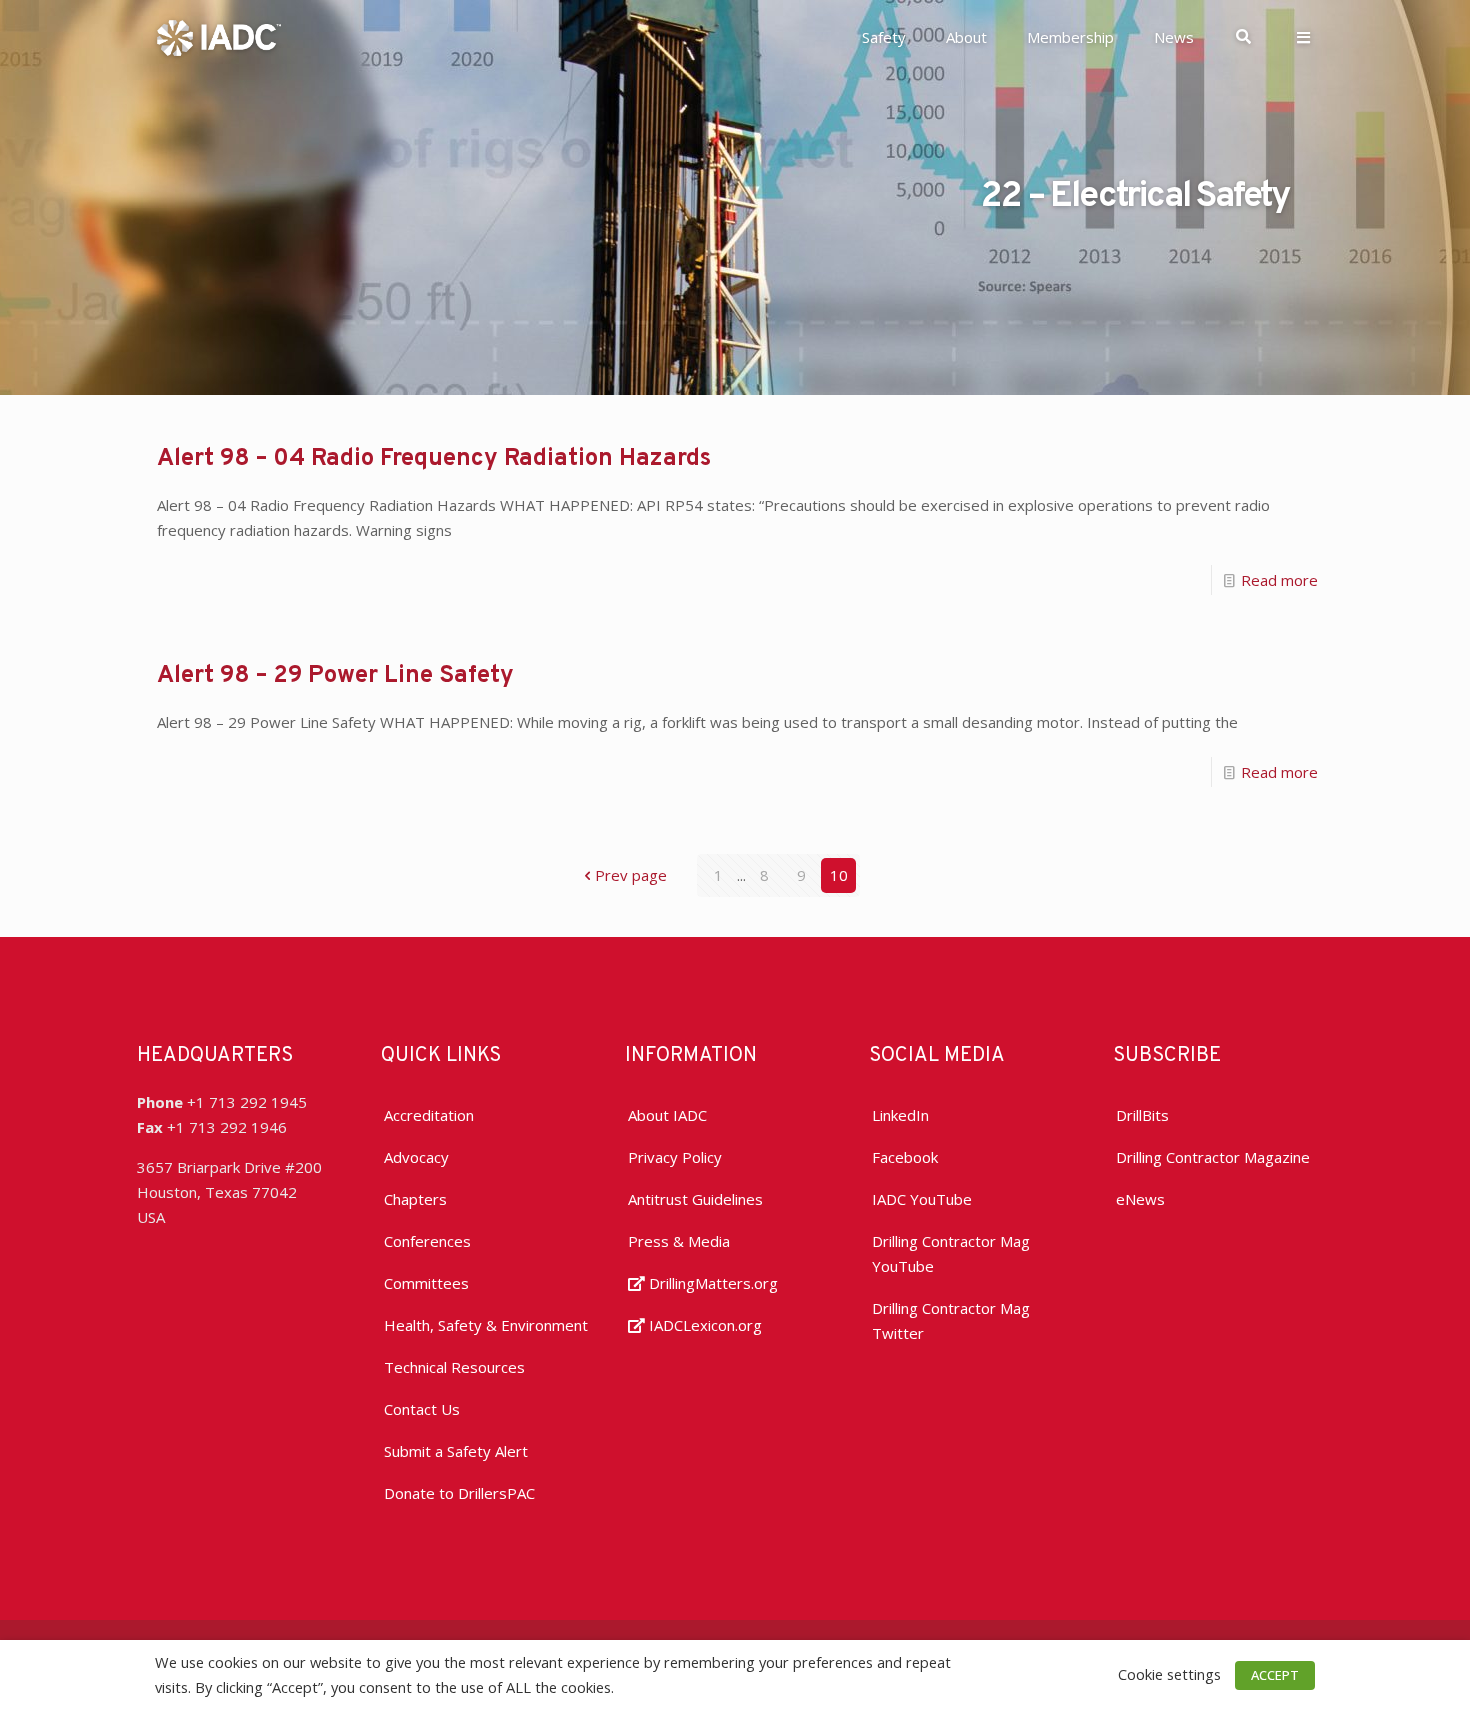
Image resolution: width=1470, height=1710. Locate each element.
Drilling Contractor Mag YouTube (951, 1253)
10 (839, 875)
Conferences (427, 1241)
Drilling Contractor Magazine (1213, 1157)
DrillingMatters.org (711, 1283)
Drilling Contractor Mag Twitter (951, 1320)
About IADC (667, 1115)
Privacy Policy (675, 1157)
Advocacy (416, 1157)
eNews (1140, 1199)
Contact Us (422, 1409)
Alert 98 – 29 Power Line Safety (335, 676)
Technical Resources (454, 1367)
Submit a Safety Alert (456, 1451)
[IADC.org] (219, 36)
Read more (1279, 580)
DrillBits (1142, 1115)
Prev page (631, 875)
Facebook (905, 1157)
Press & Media (679, 1241)
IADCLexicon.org (703, 1325)
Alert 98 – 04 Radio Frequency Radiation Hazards (434, 459)
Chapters (415, 1199)
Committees (426, 1283)
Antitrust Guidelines (695, 1199)
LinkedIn (900, 1115)
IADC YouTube (922, 1199)
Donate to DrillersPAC (459, 1493)
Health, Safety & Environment (486, 1325)
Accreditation (429, 1115)
